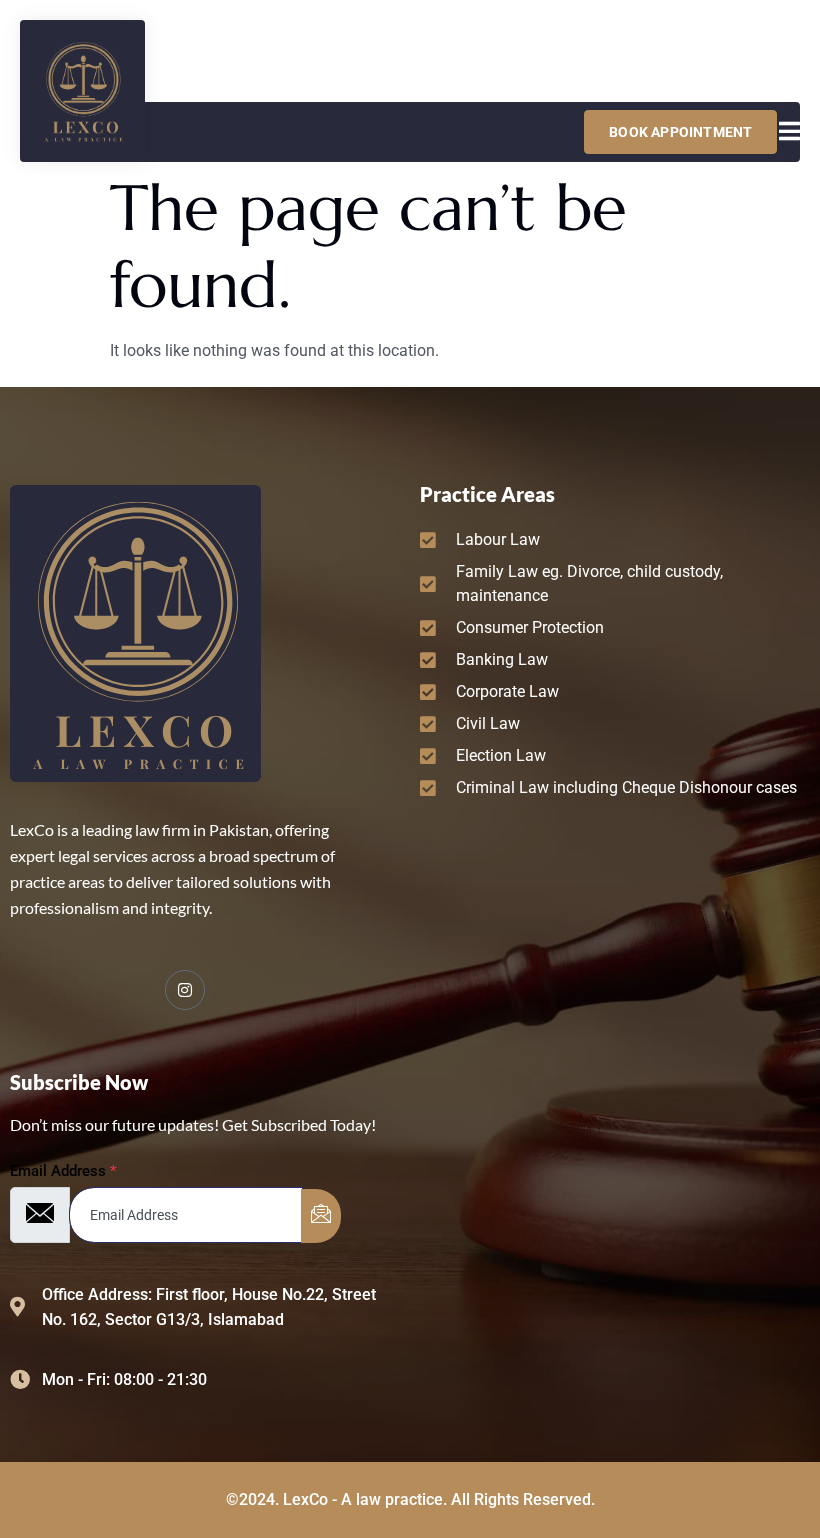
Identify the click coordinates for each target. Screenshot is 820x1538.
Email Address (63, 1171)
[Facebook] (185, 990)
